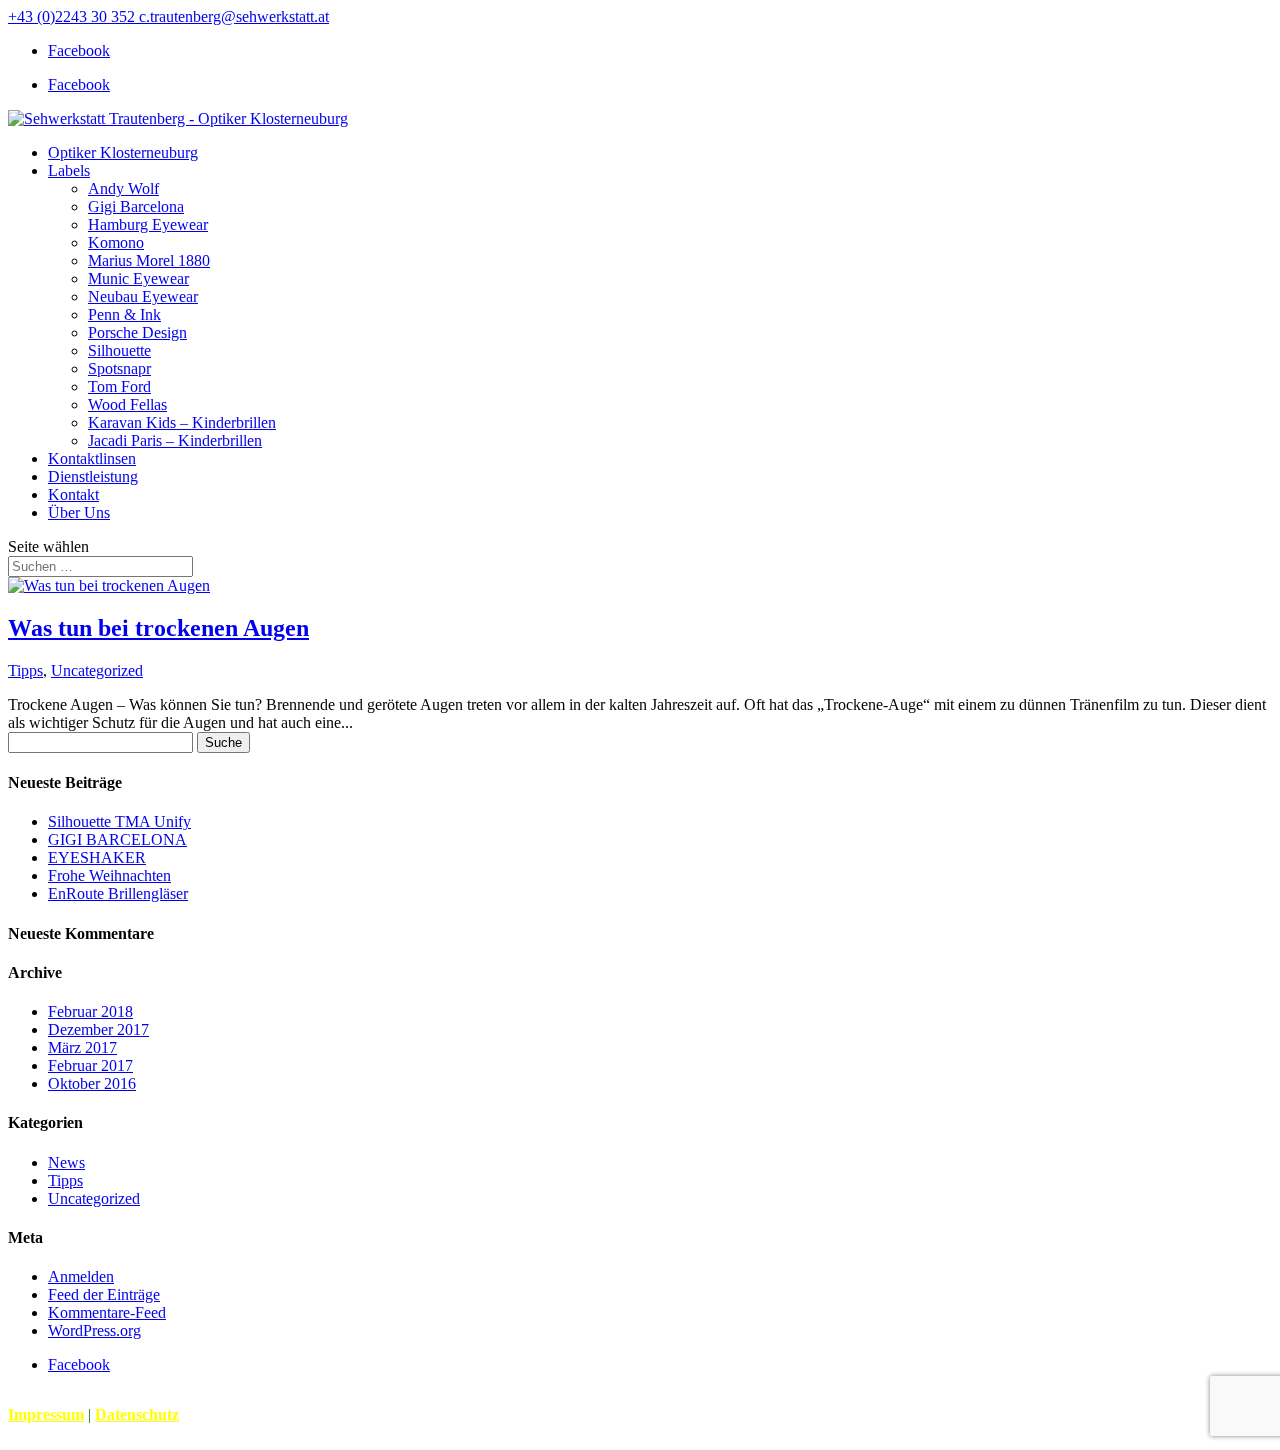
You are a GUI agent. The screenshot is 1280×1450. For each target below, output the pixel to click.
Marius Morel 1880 (149, 260)
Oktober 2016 (92, 1083)
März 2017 (82, 1047)
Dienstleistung (93, 476)
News (66, 1162)
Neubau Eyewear (143, 296)
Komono (116, 242)
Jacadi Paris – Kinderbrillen (175, 440)
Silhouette (119, 350)
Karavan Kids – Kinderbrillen (182, 422)
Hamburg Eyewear (148, 224)
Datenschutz (137, 1414)
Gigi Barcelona (136, 206)
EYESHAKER (97, 857)
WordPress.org (94, 1330)
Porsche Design (137, 332)
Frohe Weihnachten (109, 875)
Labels (69, 170)
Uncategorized (97, 670)
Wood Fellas (127, 404)
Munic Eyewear (138, 278)
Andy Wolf (123, 188)
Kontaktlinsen (92, 458)
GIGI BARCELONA (117, 839)
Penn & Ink (124, 314)
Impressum (46, 1414)
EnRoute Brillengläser (118, 893)
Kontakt (73, 494)
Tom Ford (119, 386)
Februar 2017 (90, 1065)
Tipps (25, 670)
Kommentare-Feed (107, 1312)
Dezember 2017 (98, 1029)
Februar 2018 (90, 1011)
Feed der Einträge (104, 1294)
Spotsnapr (119, 368)
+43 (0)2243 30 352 (71, 16)
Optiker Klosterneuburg (123, 152)
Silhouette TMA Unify (119, 821)
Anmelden (81, 1276)
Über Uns (79, 512)
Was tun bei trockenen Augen (158, 628)
